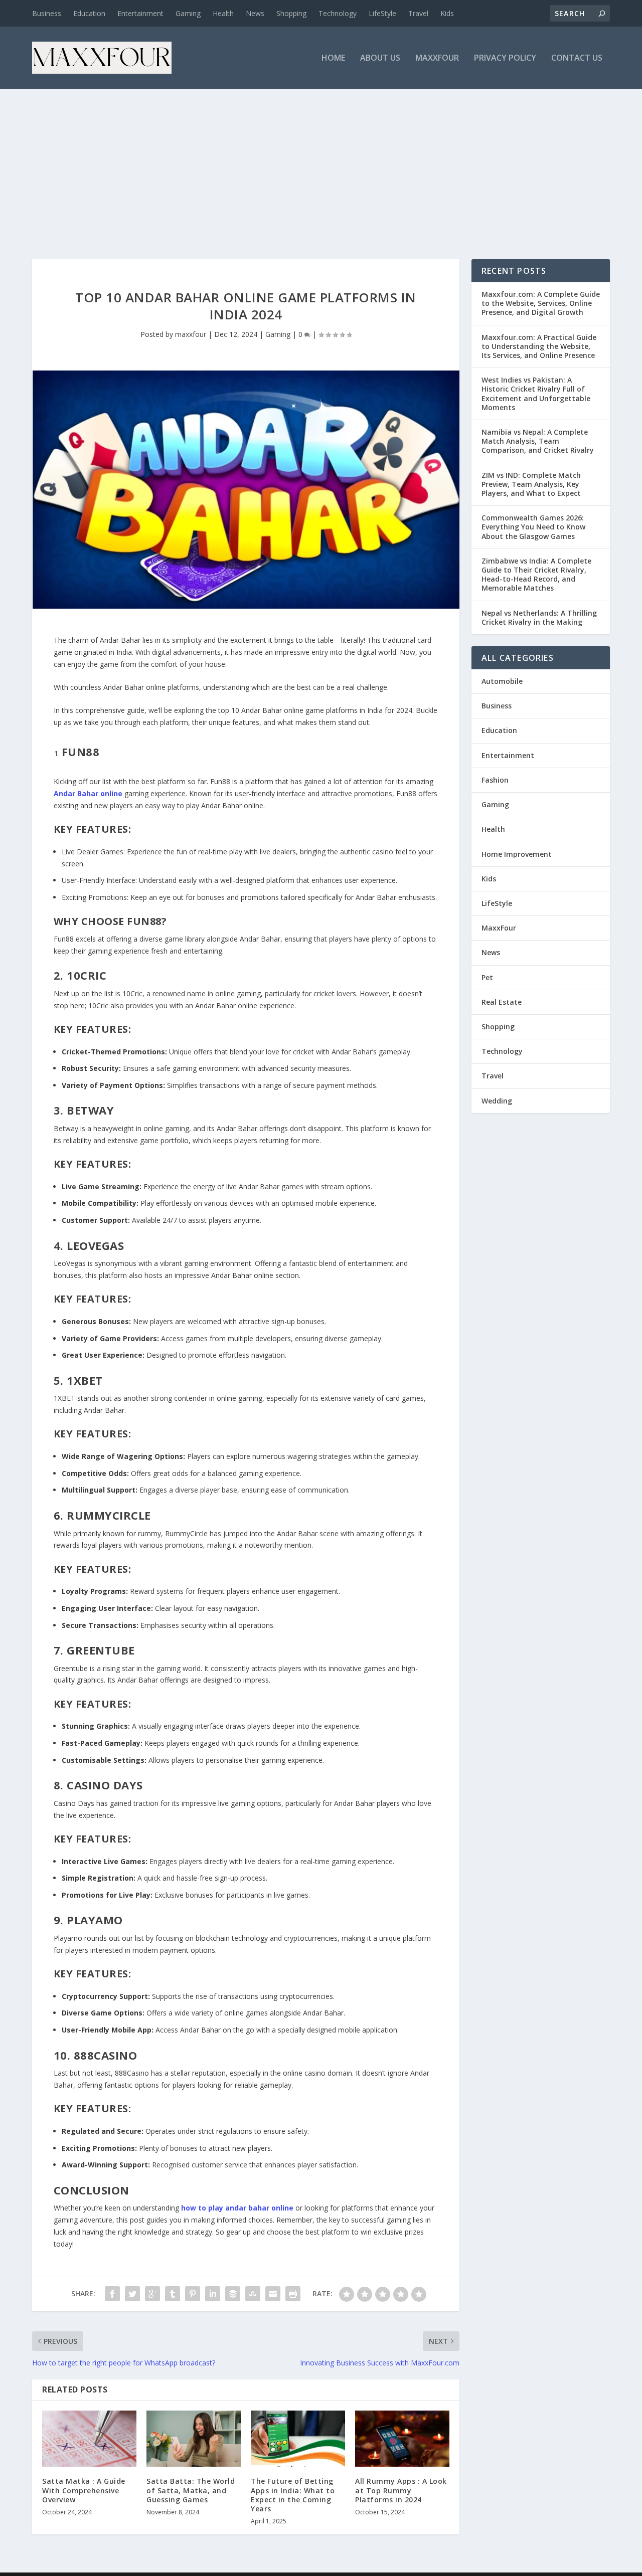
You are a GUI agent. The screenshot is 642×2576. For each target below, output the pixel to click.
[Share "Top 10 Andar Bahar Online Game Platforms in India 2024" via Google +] (152, 2294)
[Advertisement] (321, 164)
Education (89, 13)
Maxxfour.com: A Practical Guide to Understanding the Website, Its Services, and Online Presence (539, 346)
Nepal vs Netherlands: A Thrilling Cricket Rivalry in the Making (539, 617)
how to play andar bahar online (237, 2208)
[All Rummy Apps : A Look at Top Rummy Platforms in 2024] (402, 2439)
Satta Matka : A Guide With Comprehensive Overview (84, 2490)
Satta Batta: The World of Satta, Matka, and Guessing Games (191, 2490)
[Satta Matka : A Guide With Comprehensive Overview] (89, 2439)
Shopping (291, 13)
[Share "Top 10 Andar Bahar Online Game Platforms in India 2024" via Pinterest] (193, 2294)
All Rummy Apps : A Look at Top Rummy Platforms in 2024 (401, 2490)
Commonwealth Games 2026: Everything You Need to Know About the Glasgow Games (533, 527)
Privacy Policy (505, 58)
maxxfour (191, 334)
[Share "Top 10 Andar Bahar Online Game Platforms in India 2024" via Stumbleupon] (253, 2294)
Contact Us (577, 58)
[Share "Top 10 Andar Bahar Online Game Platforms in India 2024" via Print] (293, 2294)
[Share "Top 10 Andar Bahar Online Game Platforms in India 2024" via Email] (273, 2294)
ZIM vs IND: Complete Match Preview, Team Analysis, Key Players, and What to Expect (531, 484)
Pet (487, 977)
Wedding (497, 1101)
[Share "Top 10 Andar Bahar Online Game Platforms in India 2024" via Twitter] (132, 2294)
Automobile (502, 681)
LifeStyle (382, 13)
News (255, 13)
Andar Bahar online (88, 793)
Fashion (495, 780)
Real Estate (502, 1002)
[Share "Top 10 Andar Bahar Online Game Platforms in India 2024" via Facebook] (112, 2294)
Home (333, 58)
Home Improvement (517, 854)
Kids (447, 13)
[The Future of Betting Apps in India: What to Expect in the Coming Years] (298, 2439)
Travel (418, 13)
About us (380, 58)
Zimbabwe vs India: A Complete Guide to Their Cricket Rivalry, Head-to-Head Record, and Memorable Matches (536, 575)
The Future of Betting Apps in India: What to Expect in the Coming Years (293, 2495)
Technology (338, 13)
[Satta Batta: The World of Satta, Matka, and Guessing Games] (194, 2439)
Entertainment (140, 13)
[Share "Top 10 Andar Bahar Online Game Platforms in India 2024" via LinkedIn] (213, 2294)
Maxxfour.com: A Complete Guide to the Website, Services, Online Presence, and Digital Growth (541, 303)
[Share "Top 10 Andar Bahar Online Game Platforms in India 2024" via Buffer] (233, 2294)
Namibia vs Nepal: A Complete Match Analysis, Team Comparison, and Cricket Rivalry (538, 441)
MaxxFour (437, 58)
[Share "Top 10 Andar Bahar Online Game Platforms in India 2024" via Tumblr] (173, 2294)
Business (47, 13)
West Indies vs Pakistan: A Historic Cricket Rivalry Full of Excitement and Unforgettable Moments (536, 394)
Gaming (188, 13)
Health (223, 13)
